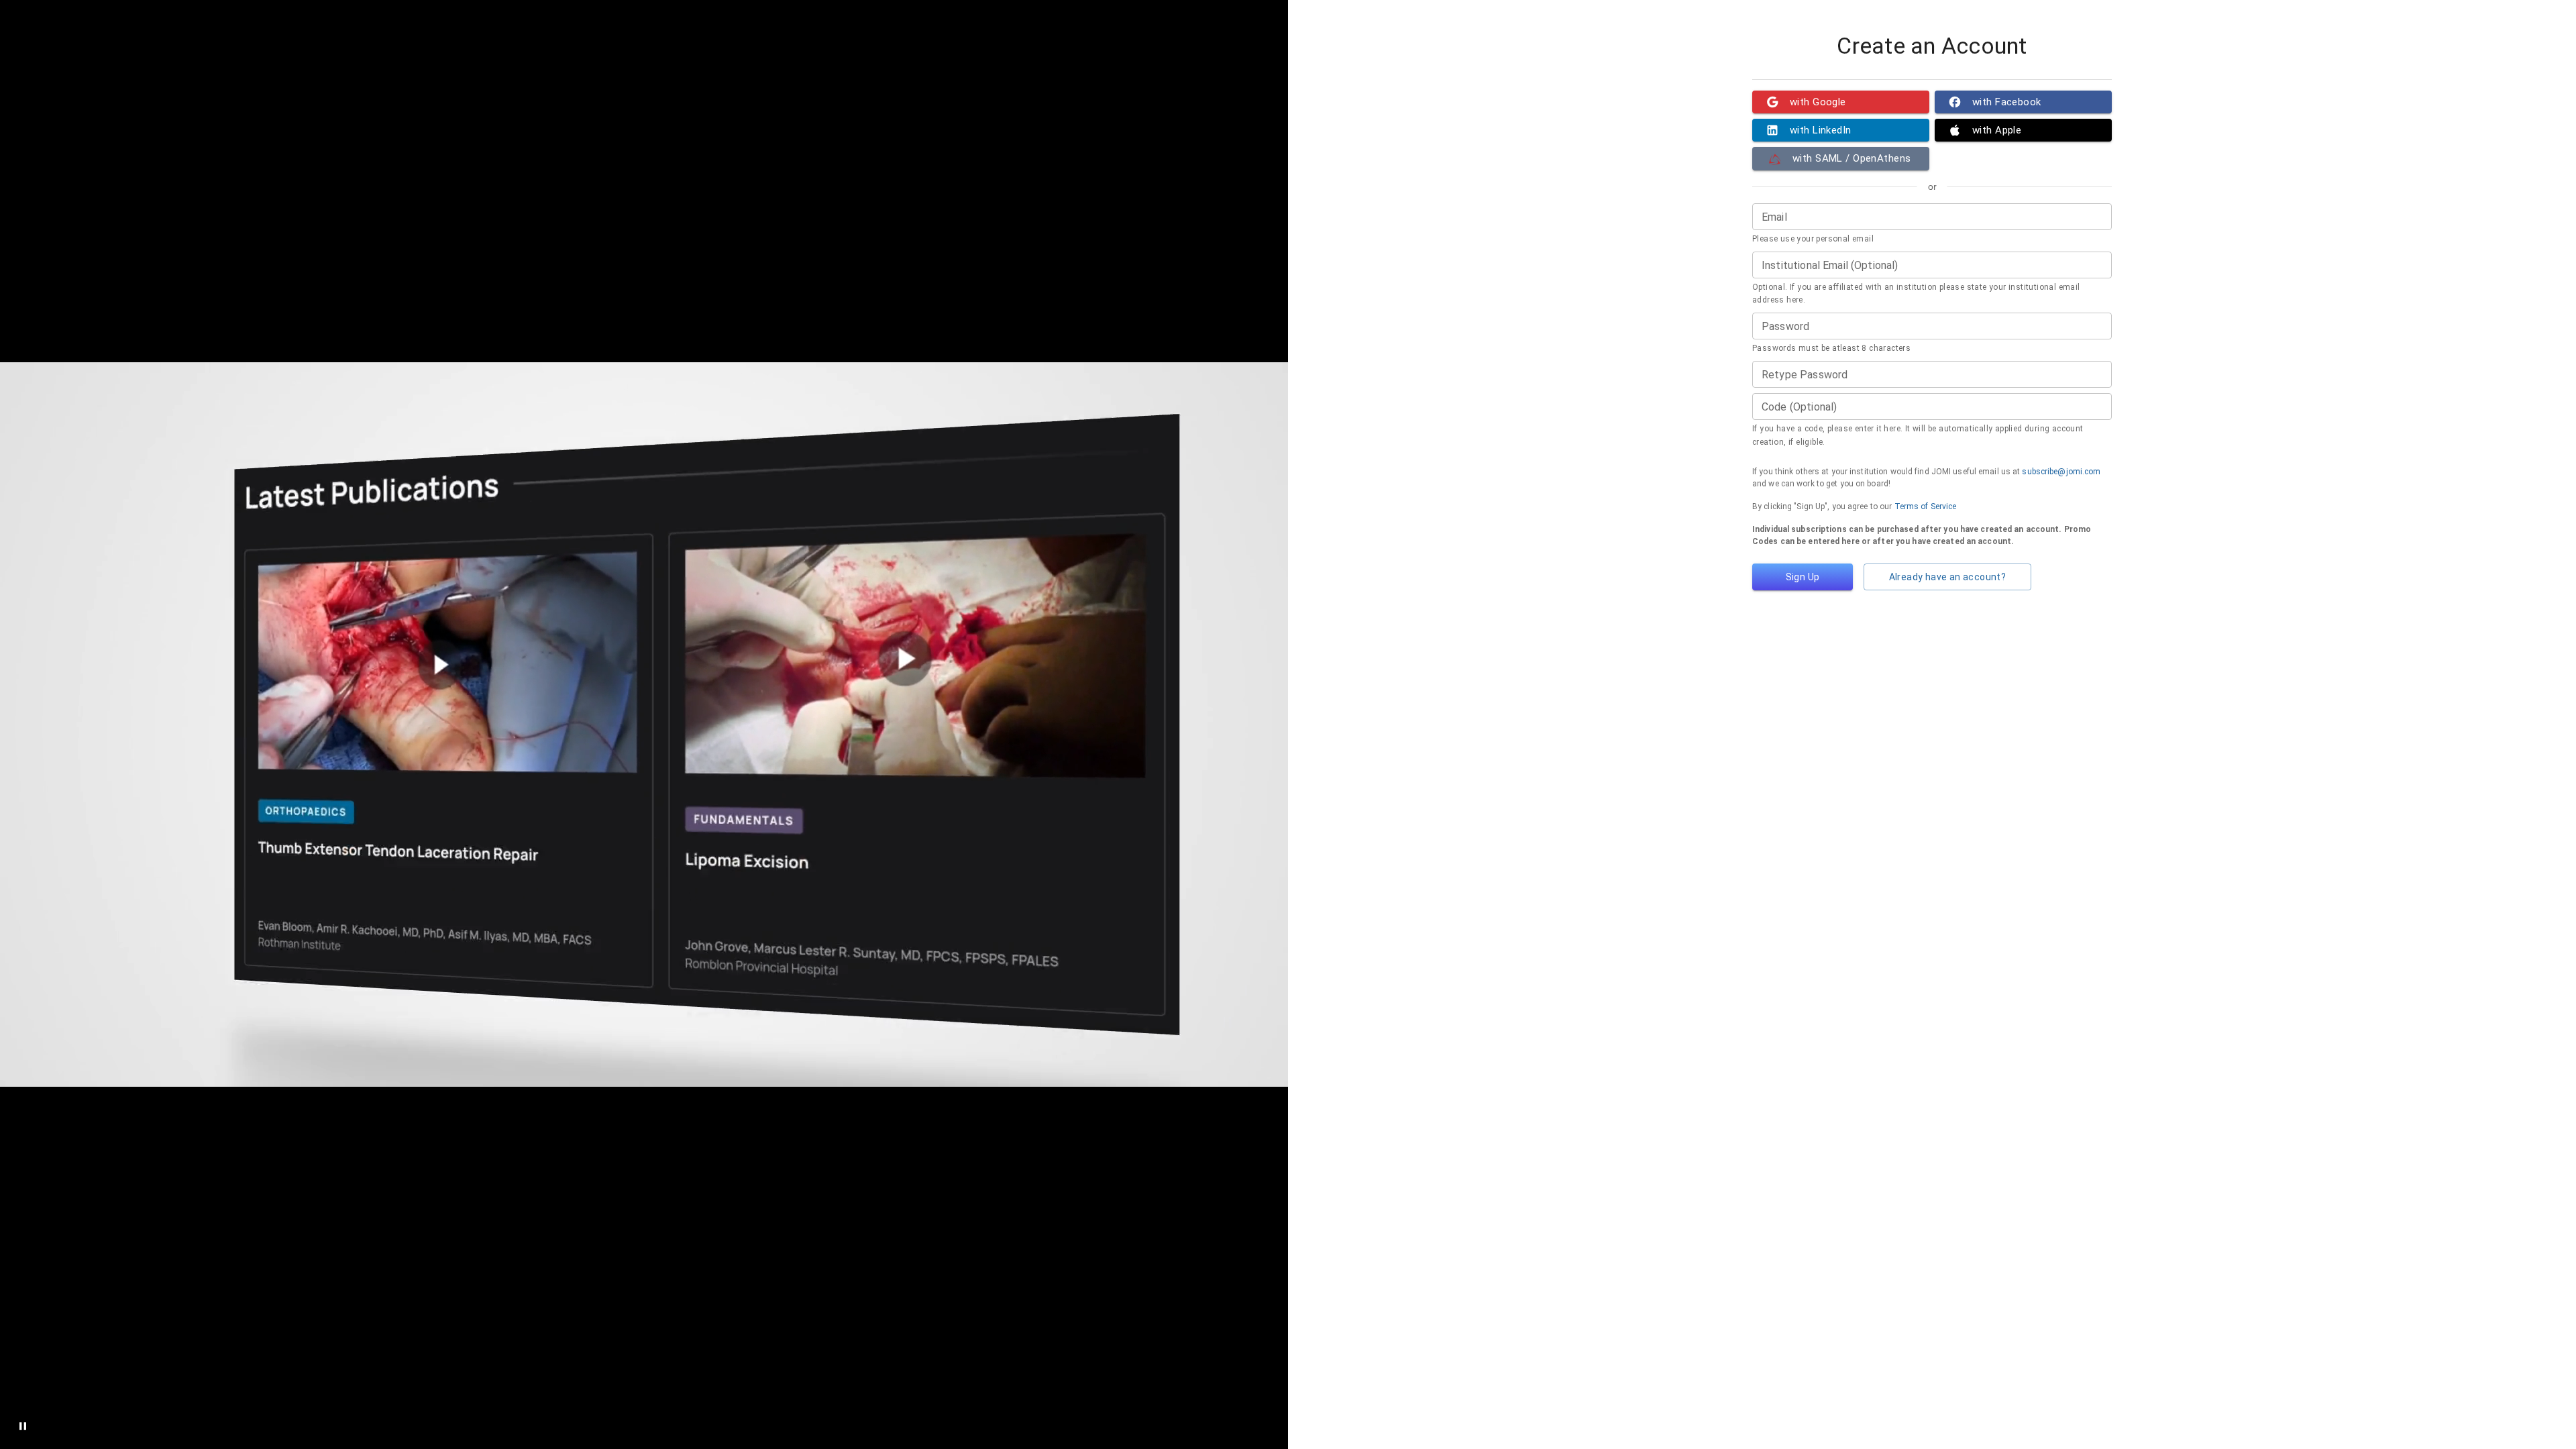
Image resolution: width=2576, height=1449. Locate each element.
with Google (1818, 102)
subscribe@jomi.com (2061, 472)
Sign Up (1803, 577)
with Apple (1997, 130)
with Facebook (2007, 102)
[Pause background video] (23, 1426)
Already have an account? (1948, 577)
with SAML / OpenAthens (1851, 158)
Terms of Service (1926, 506)
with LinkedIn (1821, 130)
